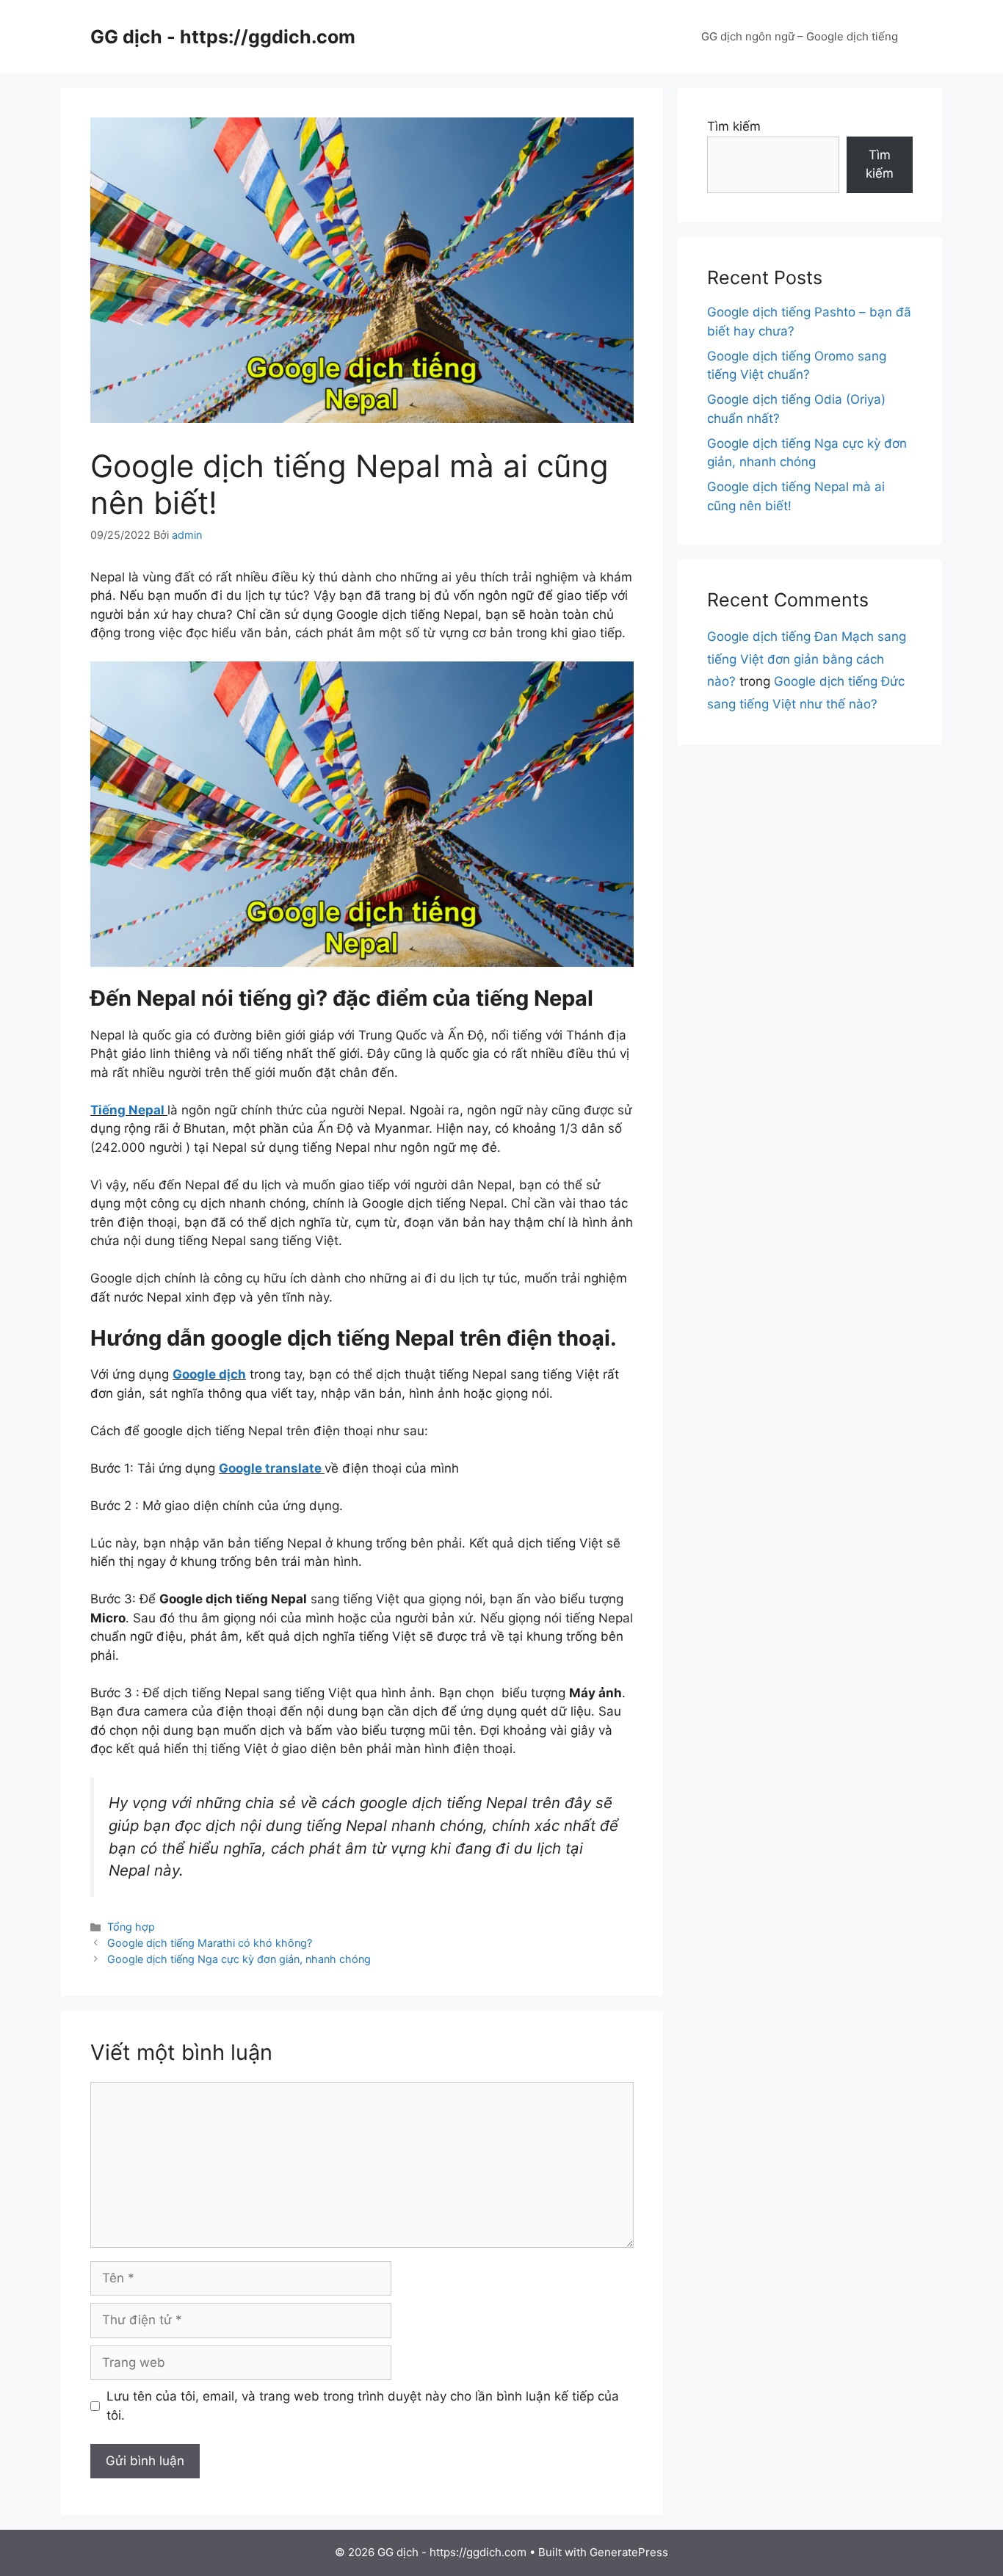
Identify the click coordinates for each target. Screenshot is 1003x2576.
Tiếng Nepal (127, 1110)
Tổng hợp (131, 1927)
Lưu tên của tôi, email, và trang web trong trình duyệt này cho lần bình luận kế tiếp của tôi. (363, 2406)
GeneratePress (629, 2552)
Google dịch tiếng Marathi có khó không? (210, 1943)
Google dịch (209, 1374)
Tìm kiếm (734, 126)
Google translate (272, 1468)
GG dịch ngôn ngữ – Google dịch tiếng (800, 36)
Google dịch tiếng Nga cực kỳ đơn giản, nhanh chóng (239, 1959)
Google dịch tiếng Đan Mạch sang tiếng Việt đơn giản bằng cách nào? (807, 659)
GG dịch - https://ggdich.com (223, 37)
